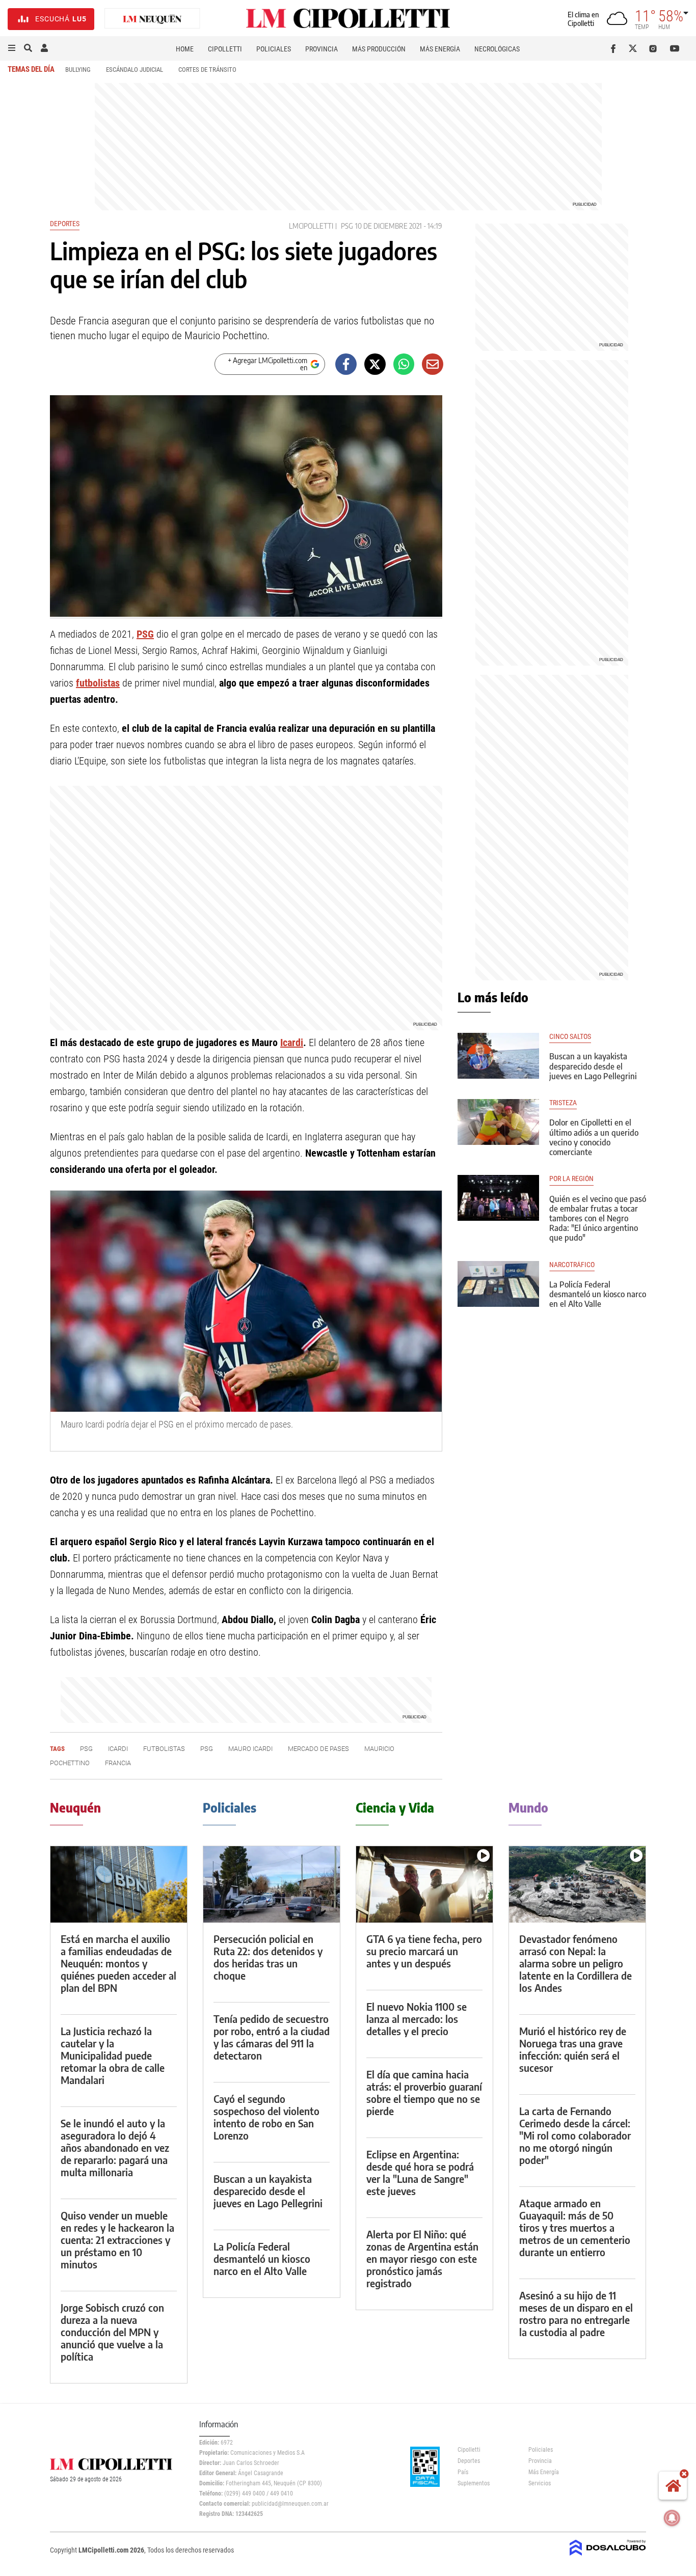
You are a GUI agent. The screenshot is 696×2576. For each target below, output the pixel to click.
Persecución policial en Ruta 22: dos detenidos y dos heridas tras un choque (268, 1957)
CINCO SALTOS (570, 1037)
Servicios (540, 2483)
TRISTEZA (563, 1103)
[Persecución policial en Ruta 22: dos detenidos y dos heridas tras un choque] (272, 1885)
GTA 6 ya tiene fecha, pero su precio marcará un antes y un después (424, 1951)
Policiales (274, 49)
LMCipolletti (311, 226)
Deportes (65, 224)
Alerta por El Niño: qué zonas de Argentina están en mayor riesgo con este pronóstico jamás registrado (422, 2258)
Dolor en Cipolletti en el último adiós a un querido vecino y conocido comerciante (594, 1137)
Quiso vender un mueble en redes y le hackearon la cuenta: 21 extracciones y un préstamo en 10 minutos (117, 2240)
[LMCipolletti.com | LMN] (152, 19)
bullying (78, 70)
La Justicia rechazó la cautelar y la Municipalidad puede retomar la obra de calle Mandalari (113, 2055)
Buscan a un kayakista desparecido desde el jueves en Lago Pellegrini (593, 1066)
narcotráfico (572, 1265)
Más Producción (379, 49)
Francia (118, 1763)
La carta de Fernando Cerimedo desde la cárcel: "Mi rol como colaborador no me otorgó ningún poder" (575, 2135)
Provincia (322, 49)
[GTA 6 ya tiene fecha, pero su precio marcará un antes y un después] (424, 1885)
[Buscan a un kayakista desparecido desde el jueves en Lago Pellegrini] (498, 1056)
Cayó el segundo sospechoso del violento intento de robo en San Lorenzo (266, 2117)
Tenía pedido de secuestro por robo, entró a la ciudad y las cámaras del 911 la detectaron (272, 2037)
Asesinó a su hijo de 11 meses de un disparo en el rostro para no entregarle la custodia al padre (576, 2313)
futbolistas (98, 683)
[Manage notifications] (672, 2518)
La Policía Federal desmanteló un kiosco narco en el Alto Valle (598, 1294)
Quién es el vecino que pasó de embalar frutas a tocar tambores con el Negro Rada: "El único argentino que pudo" (598, 1218)
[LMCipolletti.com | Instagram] (655, 48)
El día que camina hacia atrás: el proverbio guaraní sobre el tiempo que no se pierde (424, 2092)
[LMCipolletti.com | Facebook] (615, 48)
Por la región (571, 1179)
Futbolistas (164, 1749)
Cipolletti (225, 49)
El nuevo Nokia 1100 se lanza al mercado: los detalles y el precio (417, 2019)
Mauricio (379, 1749)
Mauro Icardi (250, 1749)
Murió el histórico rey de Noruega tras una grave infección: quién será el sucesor (573, 2049)
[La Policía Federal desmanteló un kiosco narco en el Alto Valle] (498, 1284)
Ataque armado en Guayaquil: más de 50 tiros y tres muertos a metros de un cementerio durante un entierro (575, 2227)
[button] (12, 48)
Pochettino (70, 1763)
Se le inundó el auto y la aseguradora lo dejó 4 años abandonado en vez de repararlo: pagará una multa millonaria (115, 2147)
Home (185, 49)
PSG (347, 226)
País (463, 2472)
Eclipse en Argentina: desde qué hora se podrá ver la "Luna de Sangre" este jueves (420, 2172)
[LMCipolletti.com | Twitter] (635, 48)
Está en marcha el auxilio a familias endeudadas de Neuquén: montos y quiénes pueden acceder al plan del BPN (118, 1963)
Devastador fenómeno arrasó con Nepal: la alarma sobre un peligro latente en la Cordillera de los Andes (575, 1963)
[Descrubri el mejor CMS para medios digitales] (608, 2557)
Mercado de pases (318, 1749)
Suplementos (474, 2483)
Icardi (292, 1043)
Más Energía (440, 49)
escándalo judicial (135, 70)
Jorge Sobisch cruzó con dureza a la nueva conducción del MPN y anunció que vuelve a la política (112, 2332)
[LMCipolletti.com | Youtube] (675, 48)
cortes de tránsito (207, 70)
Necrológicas (497, 49)
